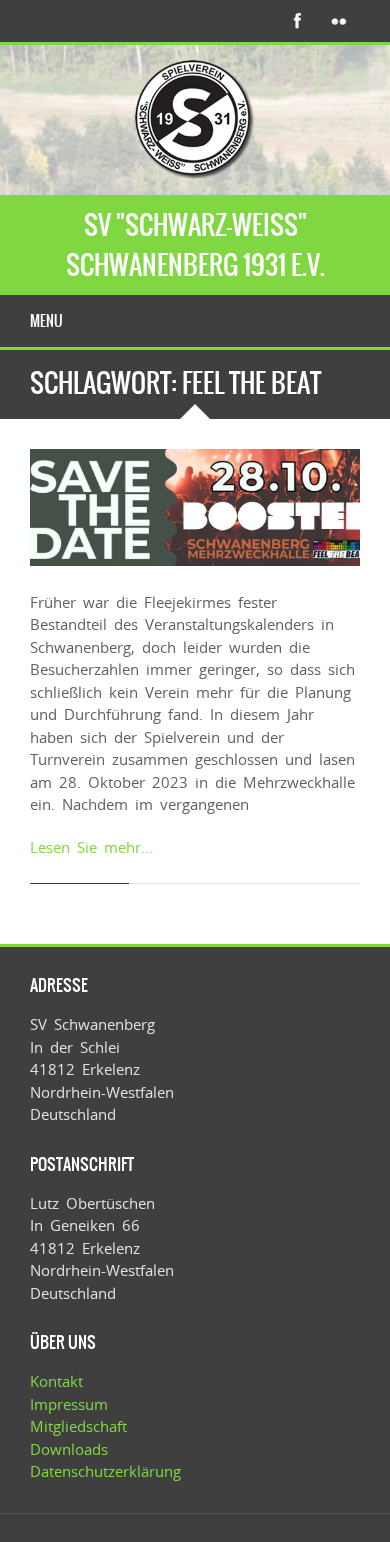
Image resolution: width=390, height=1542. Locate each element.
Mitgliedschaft (78, 1426)
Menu (46, 321)
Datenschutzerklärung (105, 1471)
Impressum (69, 1404)
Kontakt (56, 1381)
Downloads (69, 1449)
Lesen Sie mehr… (91, 847)
